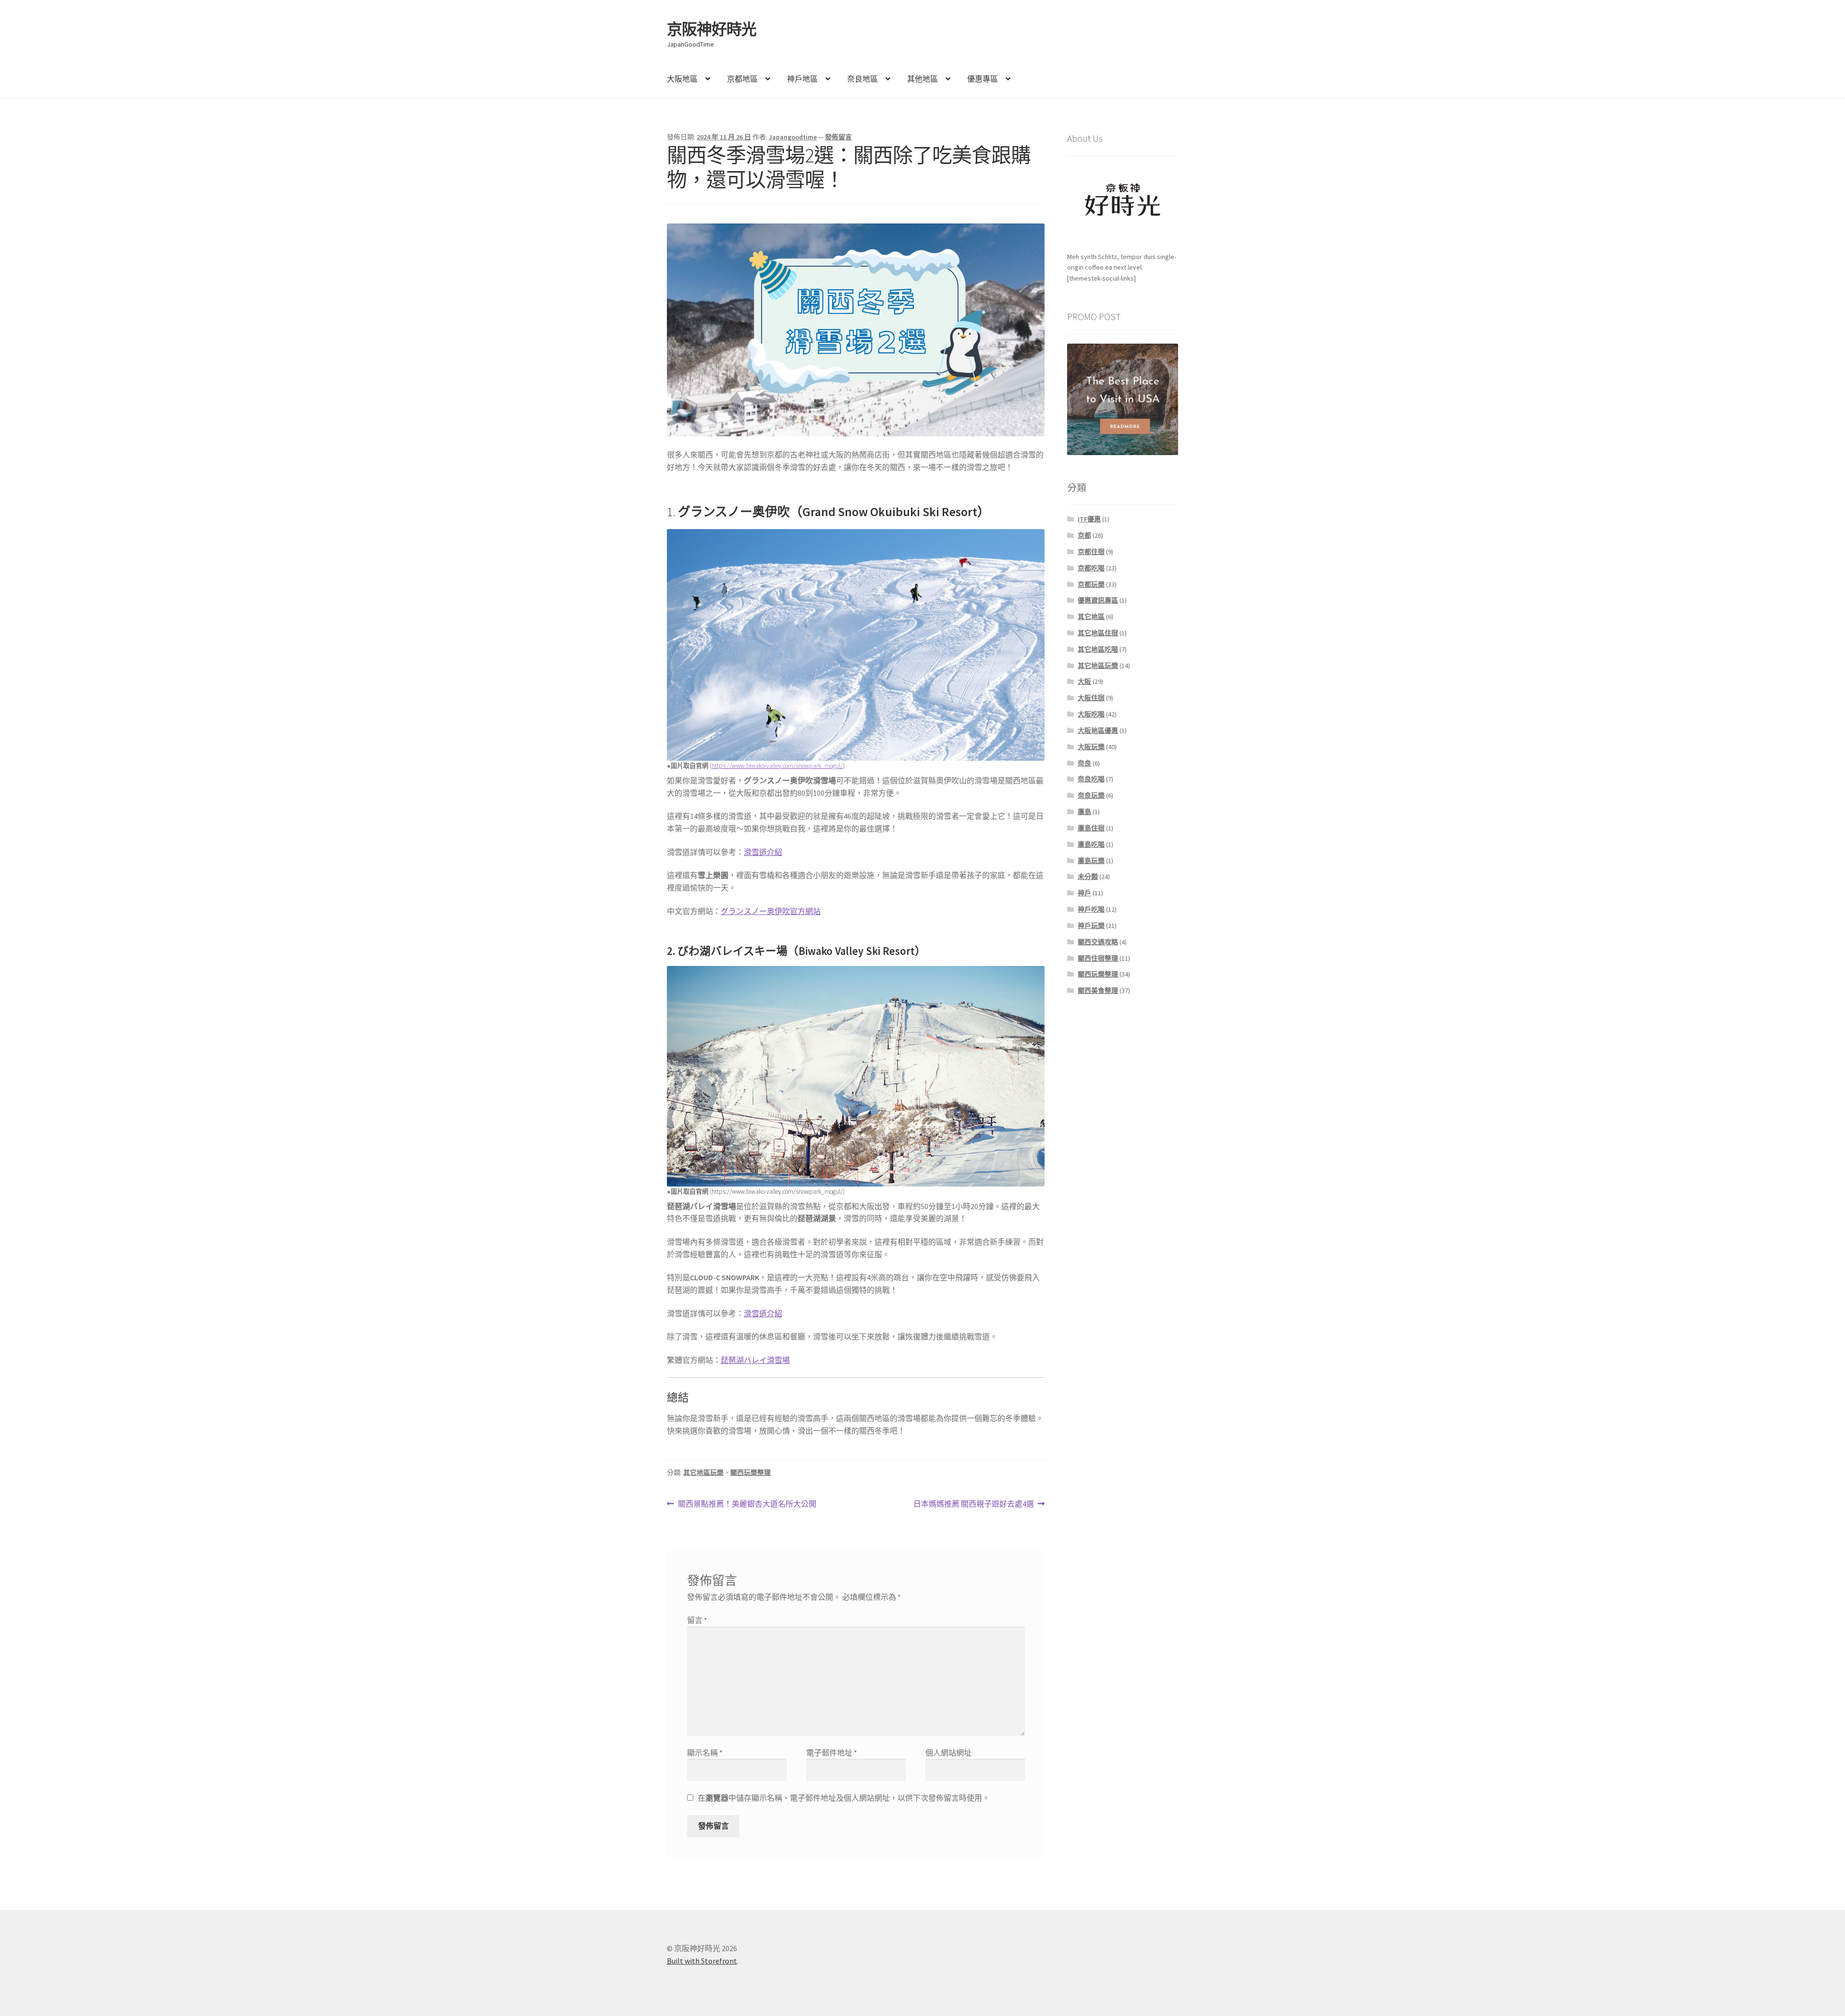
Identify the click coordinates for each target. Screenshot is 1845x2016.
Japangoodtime (793, 137)
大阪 (1084, 681)
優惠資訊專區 (1098, 600)
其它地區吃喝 (1098, 649)
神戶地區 (802, 79)
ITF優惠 (1089, 519)
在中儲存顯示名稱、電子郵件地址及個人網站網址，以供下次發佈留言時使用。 (844, 1798)
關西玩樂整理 (750, 1472)
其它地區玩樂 (703, 1472)
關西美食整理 (1098, 990)
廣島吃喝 (1091, 844)
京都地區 (742, 79)
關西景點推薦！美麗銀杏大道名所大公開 (747, 1504)
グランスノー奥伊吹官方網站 (771, 911)
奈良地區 (862, 79)
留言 (697, 1620)
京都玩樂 (1091, 584)
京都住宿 (1091, 552)
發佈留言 (838, 137)
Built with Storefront (702, 1961)
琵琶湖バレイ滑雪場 (755, 1360)
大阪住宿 (1091, 698)
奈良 (1084, 763)
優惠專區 (983, 79)
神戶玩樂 (1091, 926)
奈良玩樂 (1091, 795)
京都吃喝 (1091, 568)
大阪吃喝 (1091, 714)
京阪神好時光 (712, 29)
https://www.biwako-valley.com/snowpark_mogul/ (777, 766)
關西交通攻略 (1098, 942)
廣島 (1084, 812)
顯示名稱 (705, 1753)
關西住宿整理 (1098, 958)
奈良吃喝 (1091, 779)
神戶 (1084, 893)
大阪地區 (682, 79)
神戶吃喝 (1091, 909)
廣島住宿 (1091, 828)
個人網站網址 (948, 1753)
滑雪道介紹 (763, 852)
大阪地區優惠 (1098, 730)
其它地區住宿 (1098, 633)
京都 (1084, 535)
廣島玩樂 (1091, 861)
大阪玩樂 (1091, 747)
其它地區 (1091, 617)
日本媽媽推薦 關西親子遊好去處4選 (974, 1504)
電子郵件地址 (832, 1753)
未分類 (1088, 877)
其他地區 (922, 79)
